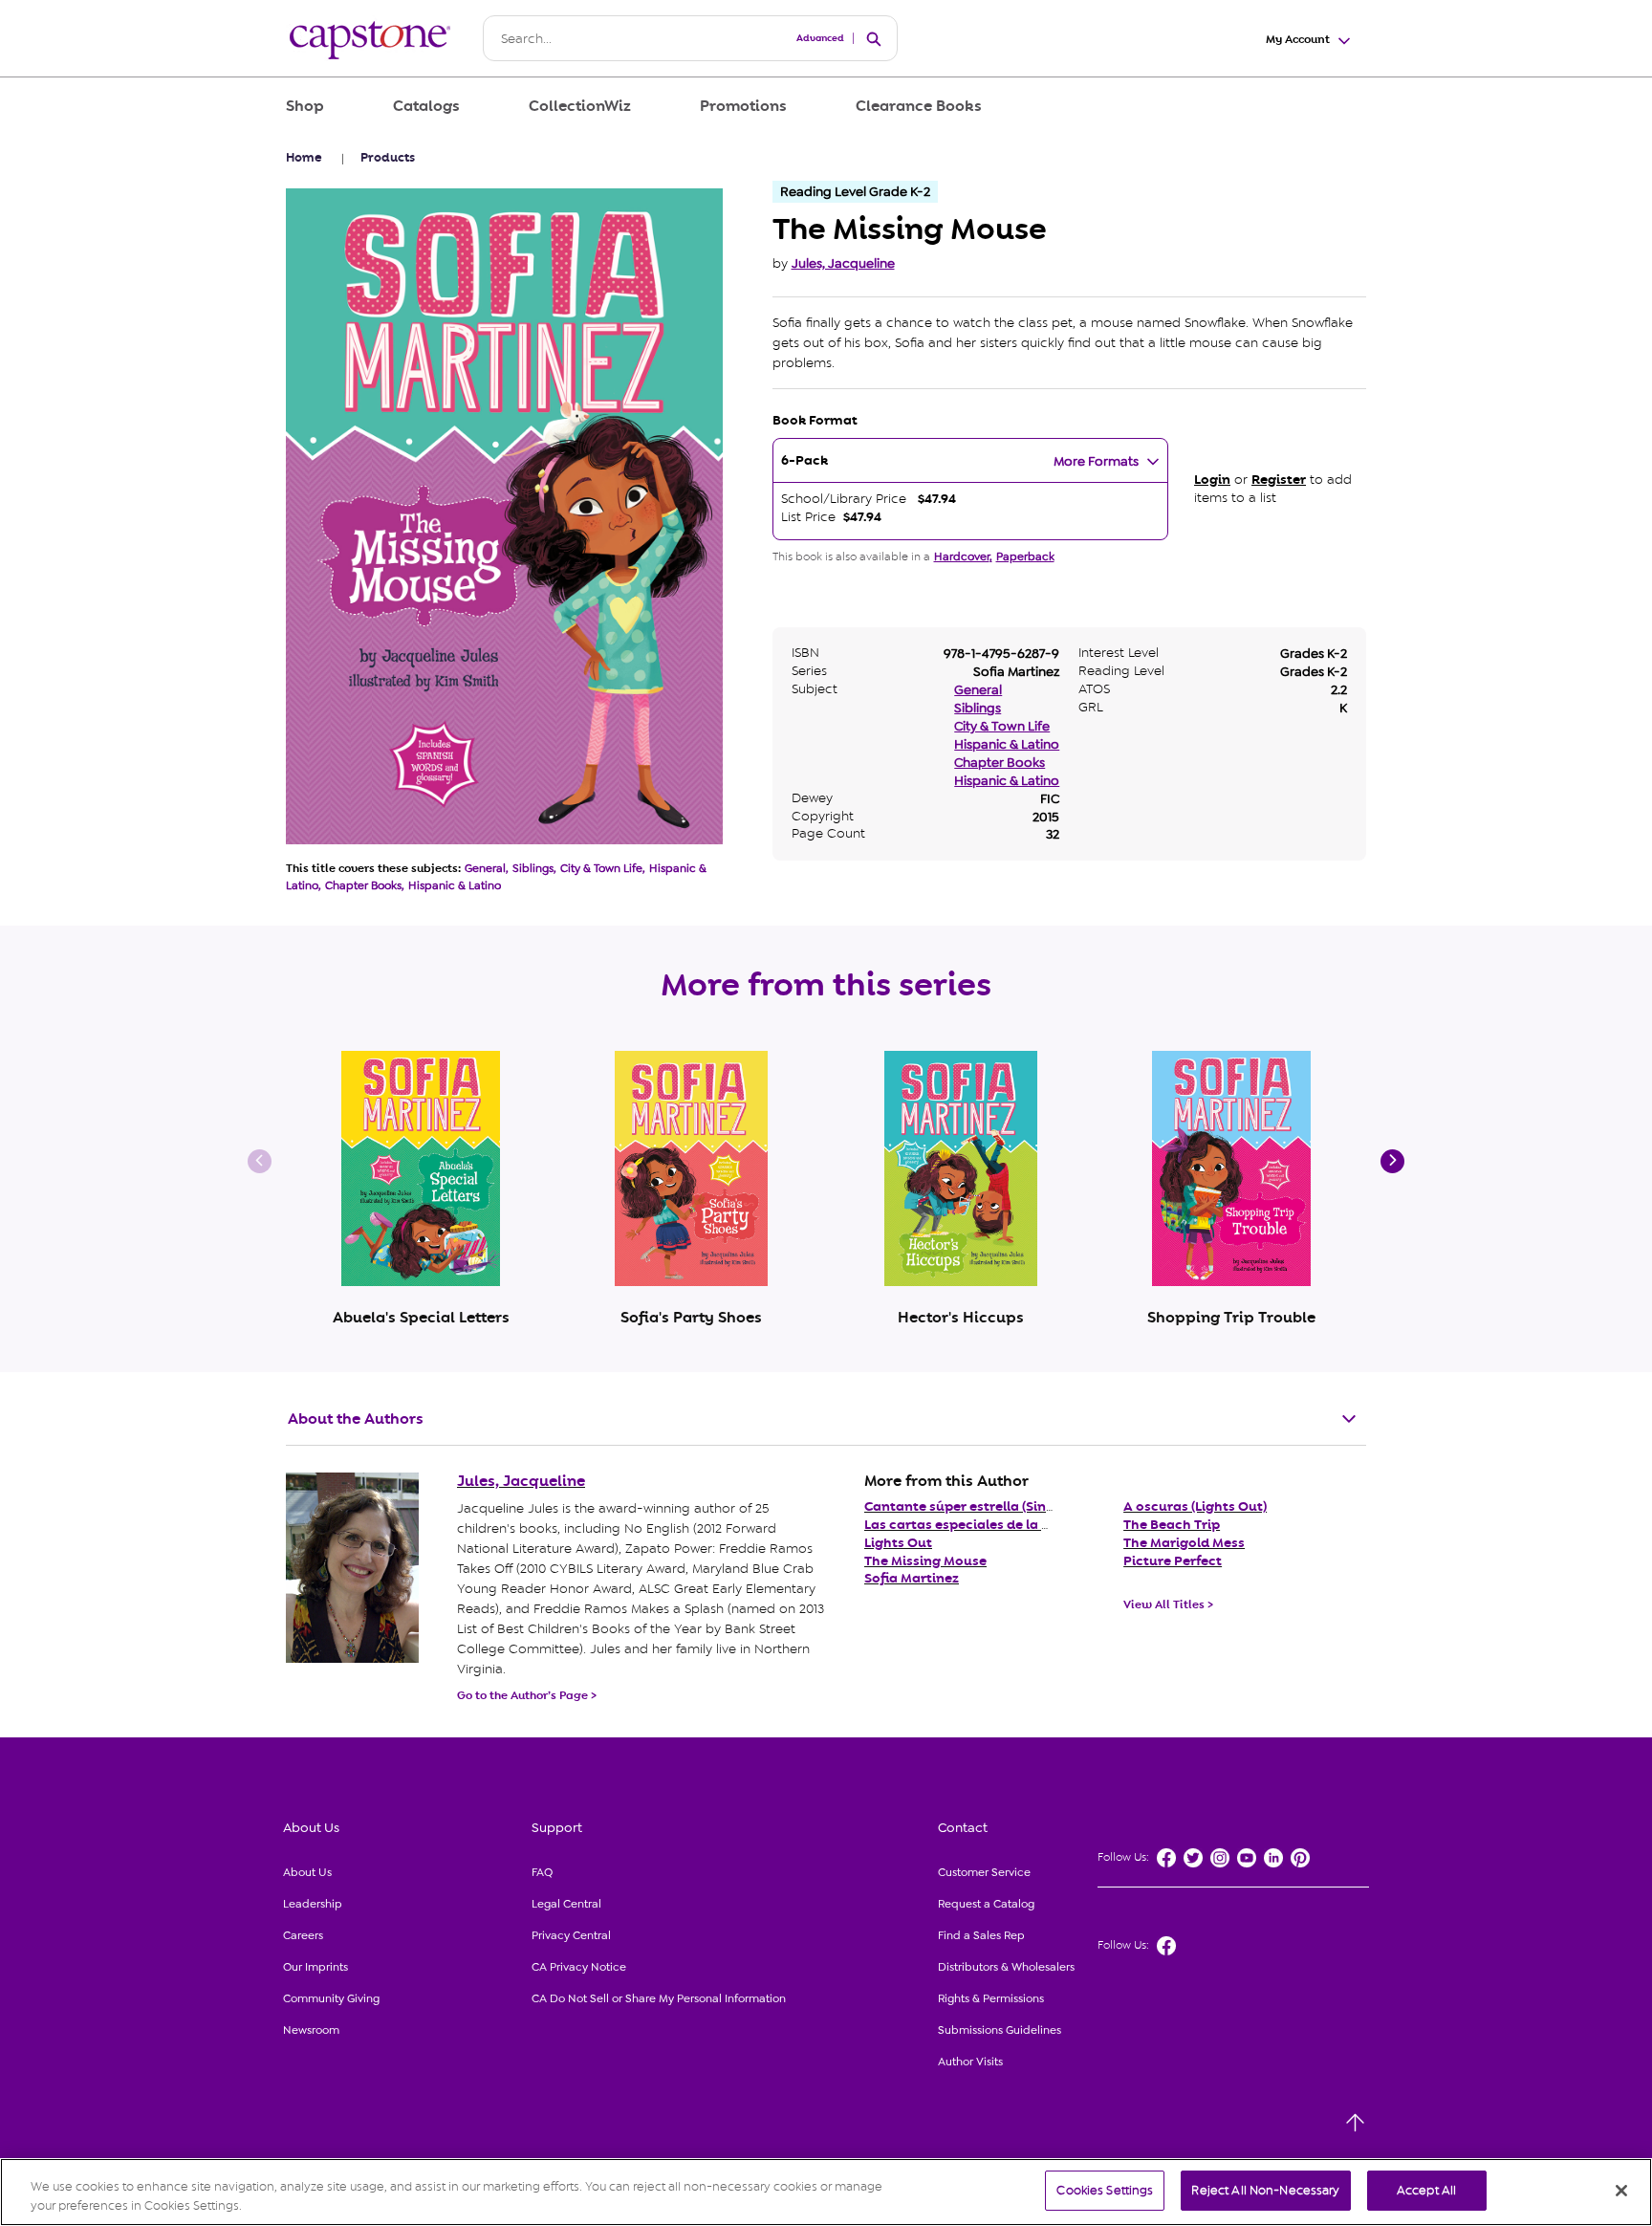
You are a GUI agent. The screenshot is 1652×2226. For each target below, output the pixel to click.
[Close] (1621, 2191)
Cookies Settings (1105, 2190)
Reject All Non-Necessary (1265, 2190)
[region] (826, 2192)
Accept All (1426, 2190)
